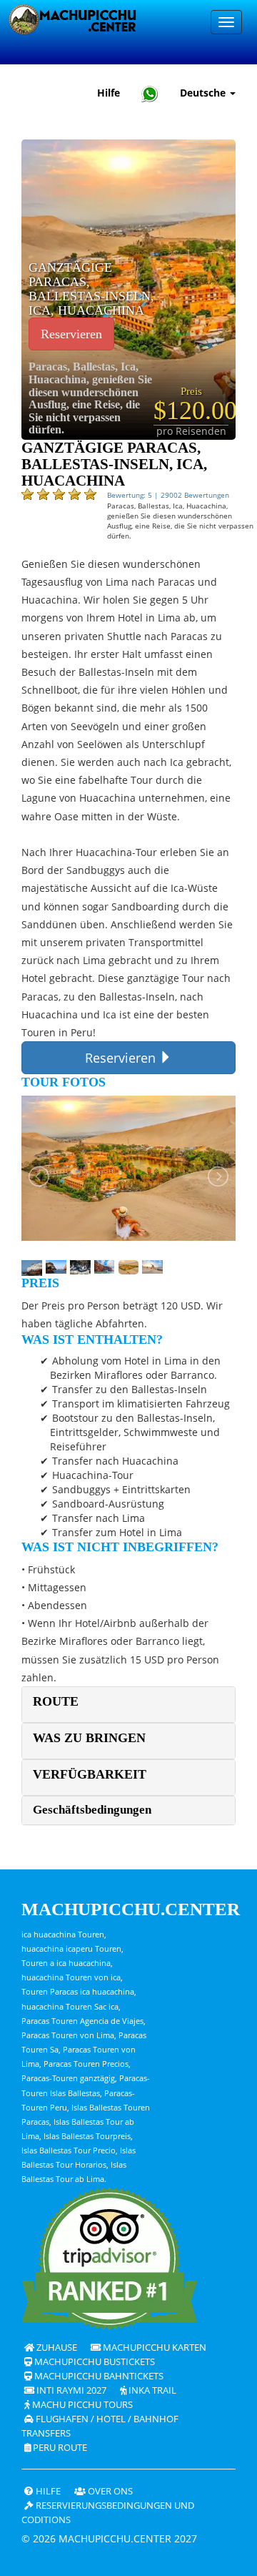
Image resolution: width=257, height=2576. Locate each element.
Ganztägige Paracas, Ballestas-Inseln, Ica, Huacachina (91, 289)
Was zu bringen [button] (89, 1738)
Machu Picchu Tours (81, 2405)
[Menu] (226, 22)
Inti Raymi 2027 (70, 2390)
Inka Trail (151, 2390)
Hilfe (109, 93)
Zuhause (56, 2348)
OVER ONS (109, 2491)
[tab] (128, 1705)
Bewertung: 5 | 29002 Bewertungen (168, 495)
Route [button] (56, 1701)
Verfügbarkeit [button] (90, 1774)
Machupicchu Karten (153, 2348)
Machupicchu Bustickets (94, 2362)
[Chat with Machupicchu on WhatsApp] (150, 93)
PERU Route (59, 2448)
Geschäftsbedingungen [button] (92, 1810)
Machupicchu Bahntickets (98, 2376)
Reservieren (71, 334)
